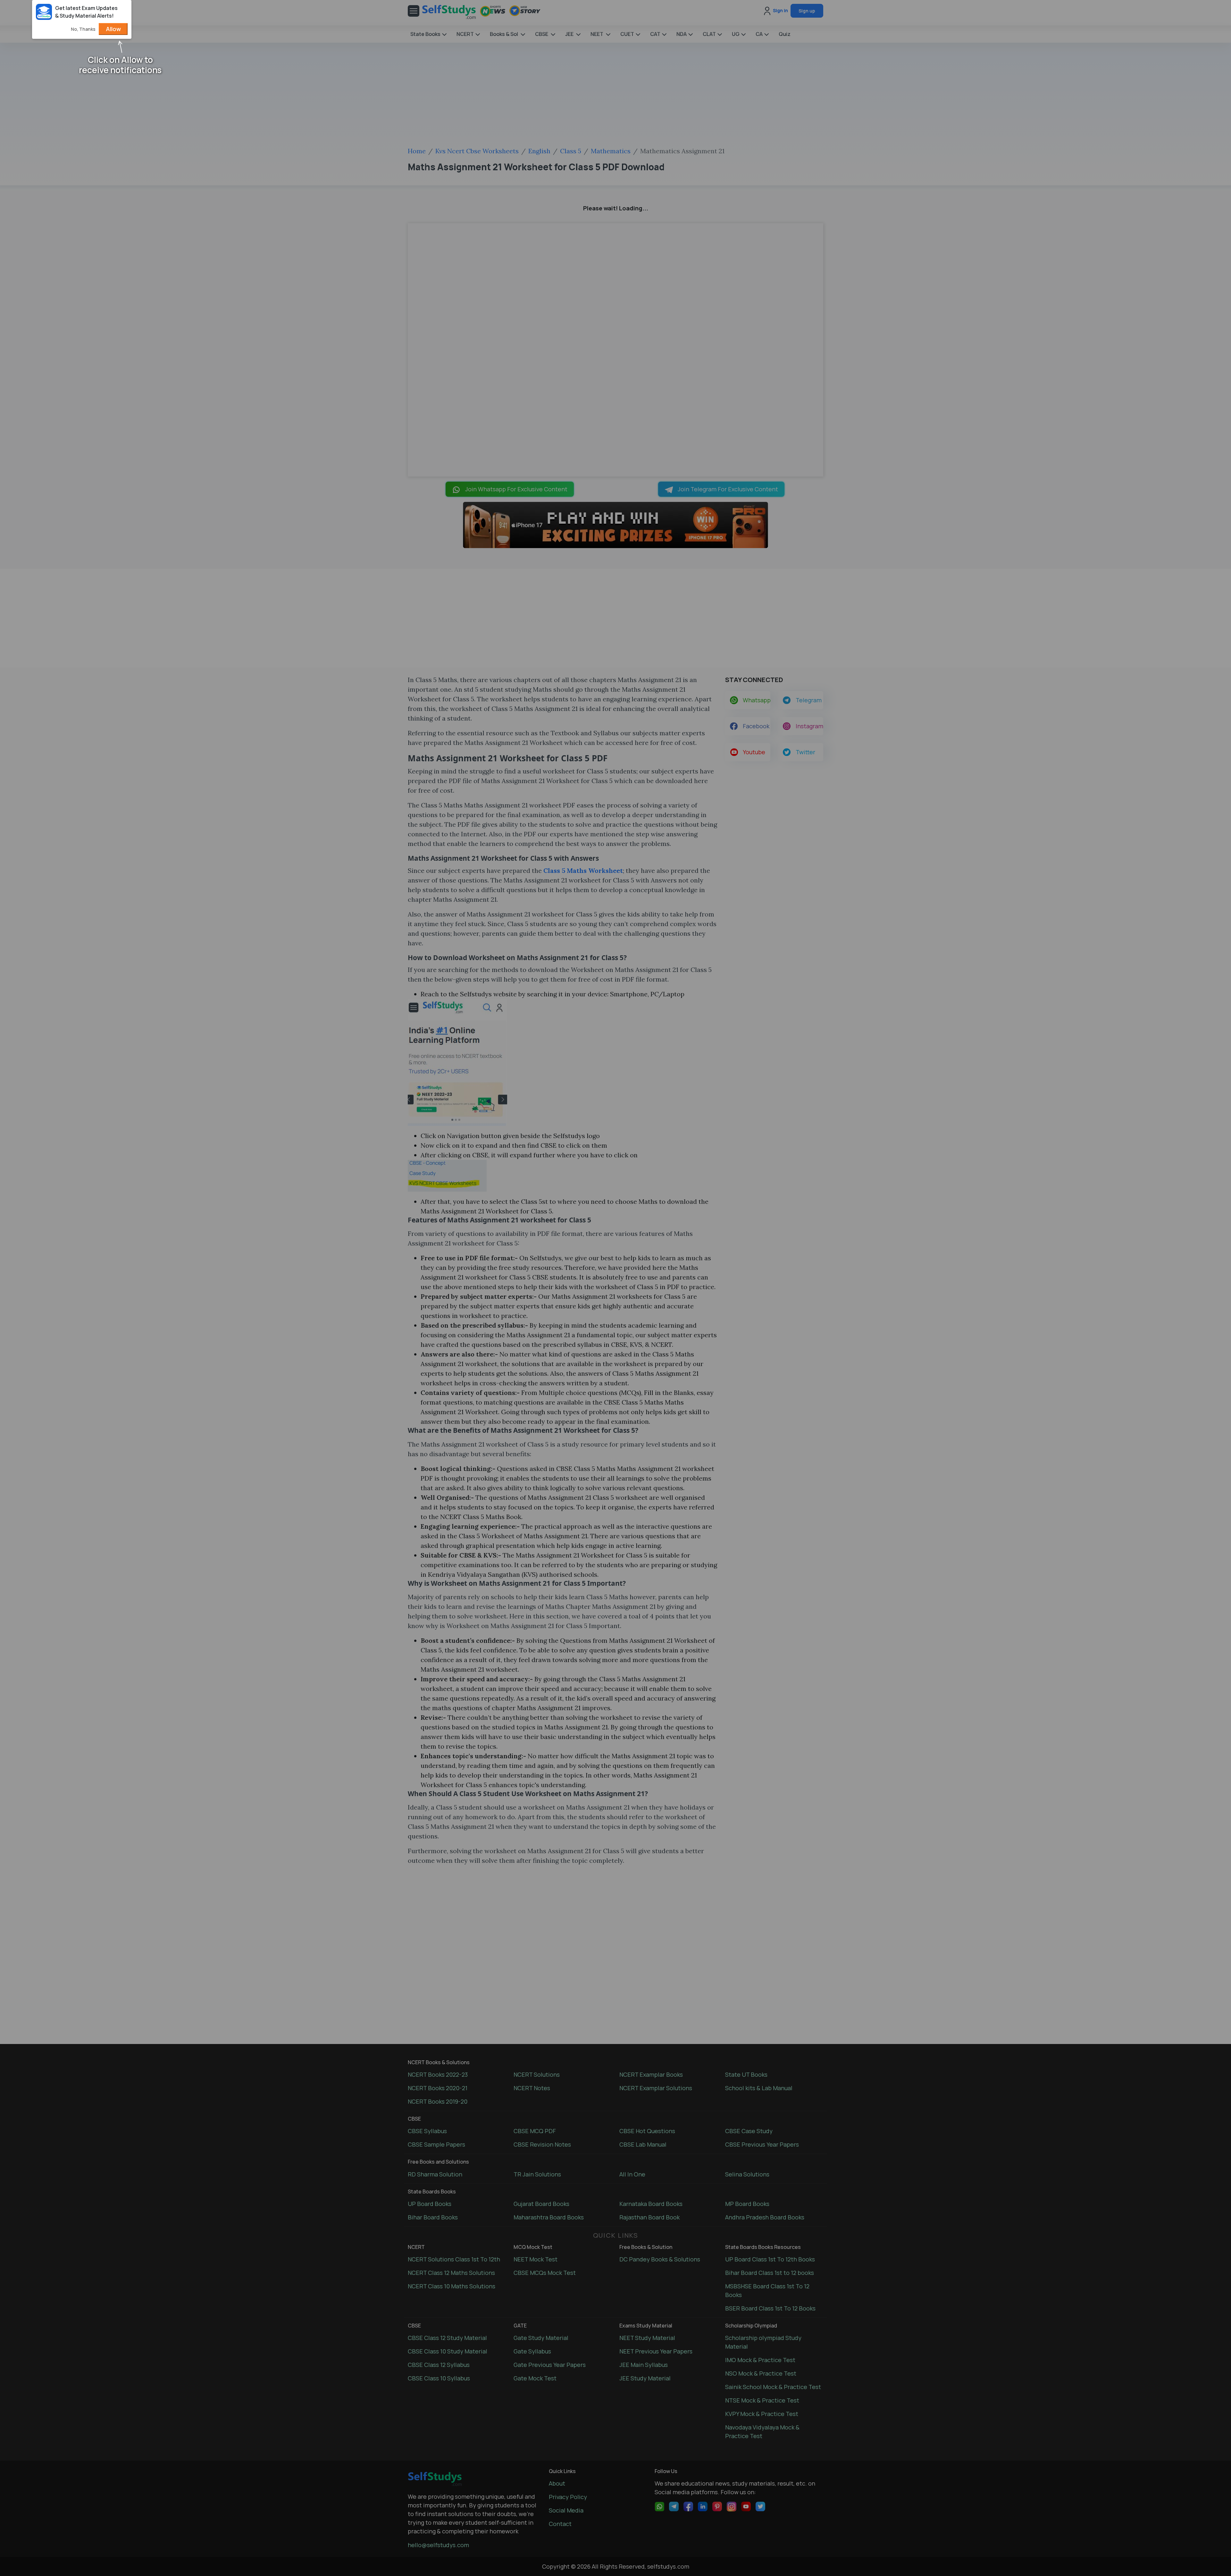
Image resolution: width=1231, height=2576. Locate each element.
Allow (113, 29)
